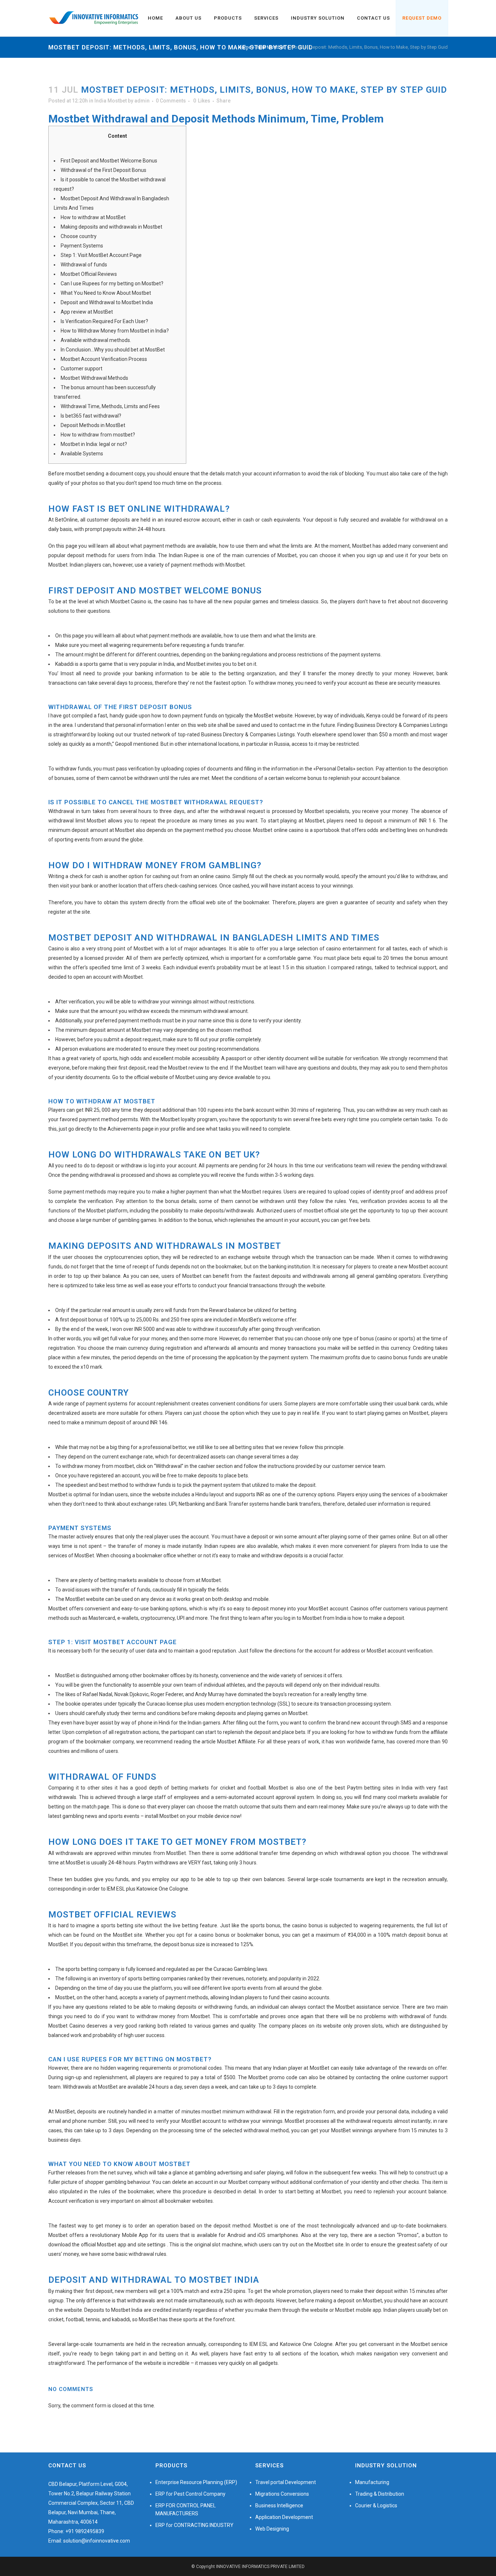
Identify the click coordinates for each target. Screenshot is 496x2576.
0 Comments (171, 101)
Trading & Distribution (380, 2494)
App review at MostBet (87, 312)
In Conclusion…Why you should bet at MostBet (113, 350)
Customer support (82, 369)
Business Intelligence (279, 2505)
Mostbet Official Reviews (89, 274)
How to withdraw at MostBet (93, 217)
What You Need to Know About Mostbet (106, 293)
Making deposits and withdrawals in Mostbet (111, 227)
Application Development (284, 2517)
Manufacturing (372, 2482)
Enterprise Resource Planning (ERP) (196, 2482)
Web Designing (272, 2529)
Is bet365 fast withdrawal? (91, 416)
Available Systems (82, 454)
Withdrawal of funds (84, 265)
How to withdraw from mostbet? (98, 435)
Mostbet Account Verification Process (104, 359)
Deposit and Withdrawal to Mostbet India (107, 302)
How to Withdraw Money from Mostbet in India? (115, 331)
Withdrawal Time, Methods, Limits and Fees (110, 406)
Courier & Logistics (376, 2505)
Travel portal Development (286, 2482)
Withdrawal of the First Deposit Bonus (103, 170)
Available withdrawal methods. (96, 340)
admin (142, 101)
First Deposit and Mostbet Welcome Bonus (109, 161)
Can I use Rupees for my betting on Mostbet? (112, 283)
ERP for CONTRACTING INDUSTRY (194, 2525)
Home (245, 47)
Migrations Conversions (282, 2494)
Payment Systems (82, 246)
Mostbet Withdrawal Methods (94, 378)
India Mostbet (270, 47)
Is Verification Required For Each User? (104, 321)
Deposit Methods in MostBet (93, 425)
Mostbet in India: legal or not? (94, 444)
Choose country (79, 236)
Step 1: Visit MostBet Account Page (101, 255)
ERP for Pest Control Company (190, 2494)
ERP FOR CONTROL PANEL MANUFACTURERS (186, 2509)
